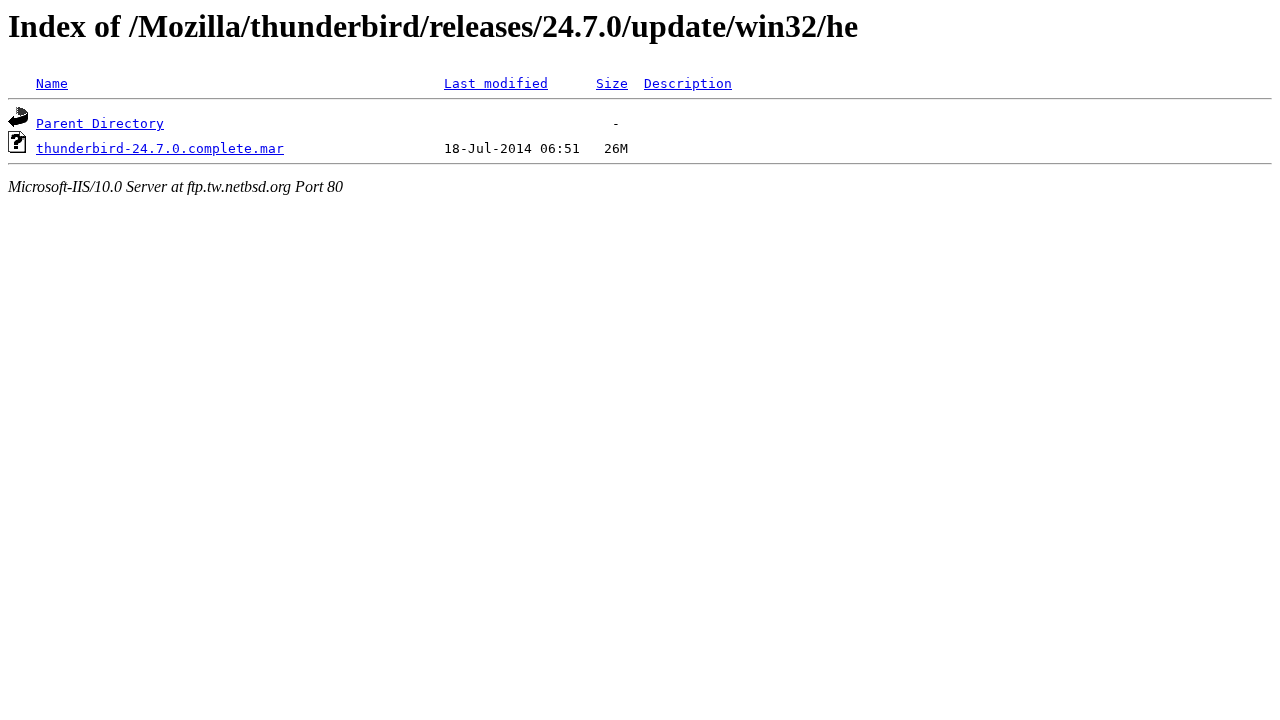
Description (688, 83)
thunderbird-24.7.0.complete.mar (160, 148)
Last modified (496, 83)
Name (52, 83)
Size (612, 83)
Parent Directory (100, 123)
